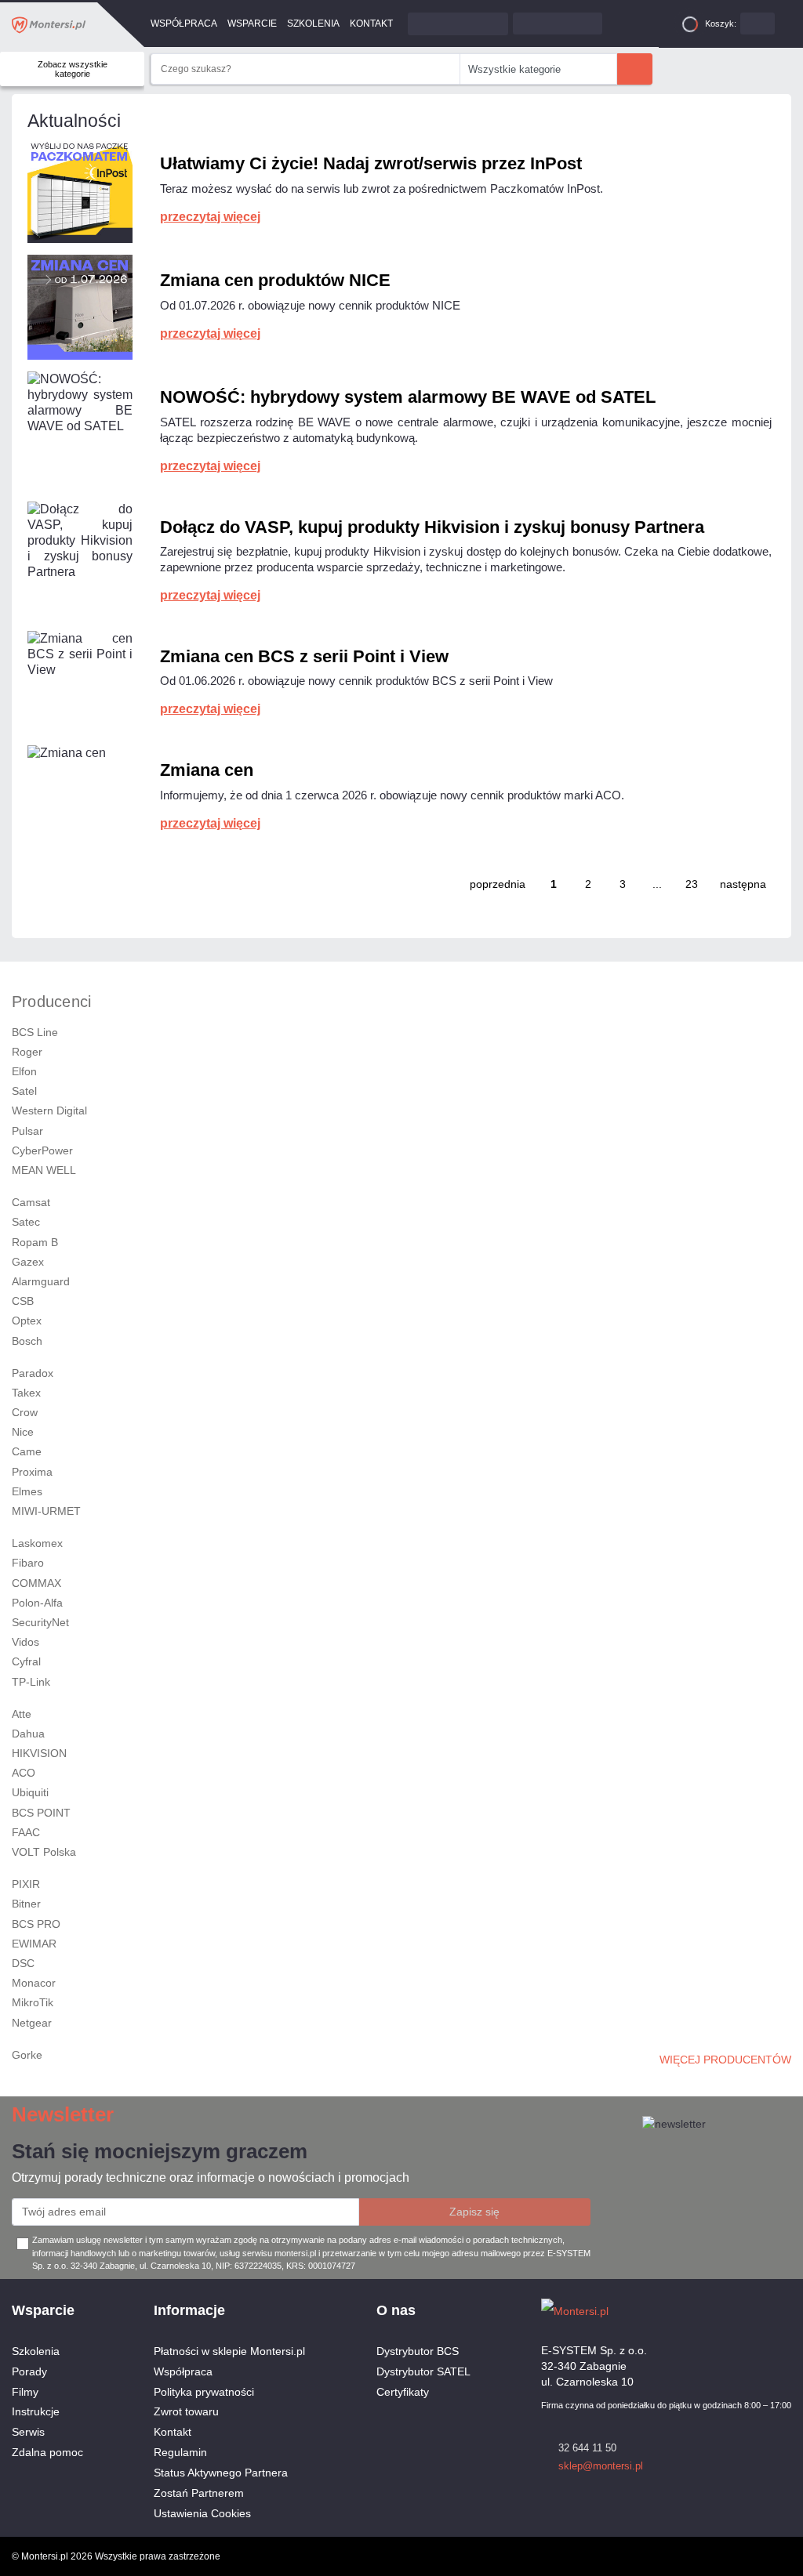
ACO (24, 1773)
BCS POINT (41, 1813)
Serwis (28, 2432)
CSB (23, 1301)
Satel (24, 1091)
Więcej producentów (725, 2060)
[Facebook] (756, 2310)
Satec (26, 1222)
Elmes (27, 1491)
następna (743, 884)
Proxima (32, 1472)
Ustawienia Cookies (202, 2513)
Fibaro (28, 1563)
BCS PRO (36, 1924)
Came (27, 1451)
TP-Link (31, 1682)
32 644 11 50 (587, 2448)
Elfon (24, 1071)
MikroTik (33, 2002)
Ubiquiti (30, 1792)
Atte (22, 1714)
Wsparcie (252, 24)
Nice (23, 1432)
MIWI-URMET (46, 1511)
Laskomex (37, 1543)
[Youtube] (783, 2310)
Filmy (25, 2392)
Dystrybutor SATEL (423, 2371)
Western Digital (49, 1110)
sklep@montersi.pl (601, 2466)
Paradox (33, 1373)
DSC (23, 1963)
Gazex (28, 1262)
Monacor (34, 1983)
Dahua (28, 1734)
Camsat (31, 1202)
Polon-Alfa (37, 1603)
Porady (29, 2371)
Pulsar (27, 1131)
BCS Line (35, 1032)
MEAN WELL (44, 1170)
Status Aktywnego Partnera (221, 2473)
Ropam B (35, 1242)
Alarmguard (41, 1281)
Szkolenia (313, 24)
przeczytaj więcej (210, 217)
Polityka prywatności (204, 2392)
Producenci (51, 1002)
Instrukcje (36, 2411)
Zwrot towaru (186, 2411)
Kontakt (371, 24)
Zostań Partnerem (199, 2493)
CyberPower (42, 1150)
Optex (27, 1321)
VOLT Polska (44, 1852)
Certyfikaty (403, 2392)
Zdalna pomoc (47, 2452)
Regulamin (180, 2452)
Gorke (27, 2055)
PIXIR (26, 1884)
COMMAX (36, 1583)
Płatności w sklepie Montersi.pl (229, 2351)
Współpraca (184, 24)
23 (692, 884)
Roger (27, 1052)
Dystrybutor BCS (418, 2351)
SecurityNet (40, 1622)
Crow (25, 1412)
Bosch (27, 1341)
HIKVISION (39, 1753)
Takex (26, 1393)
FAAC (26, 1832)
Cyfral (26, 1661)
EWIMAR (34, 1944)
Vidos (25, 1642)
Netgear (32, 2023)
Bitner (26, 1904)
